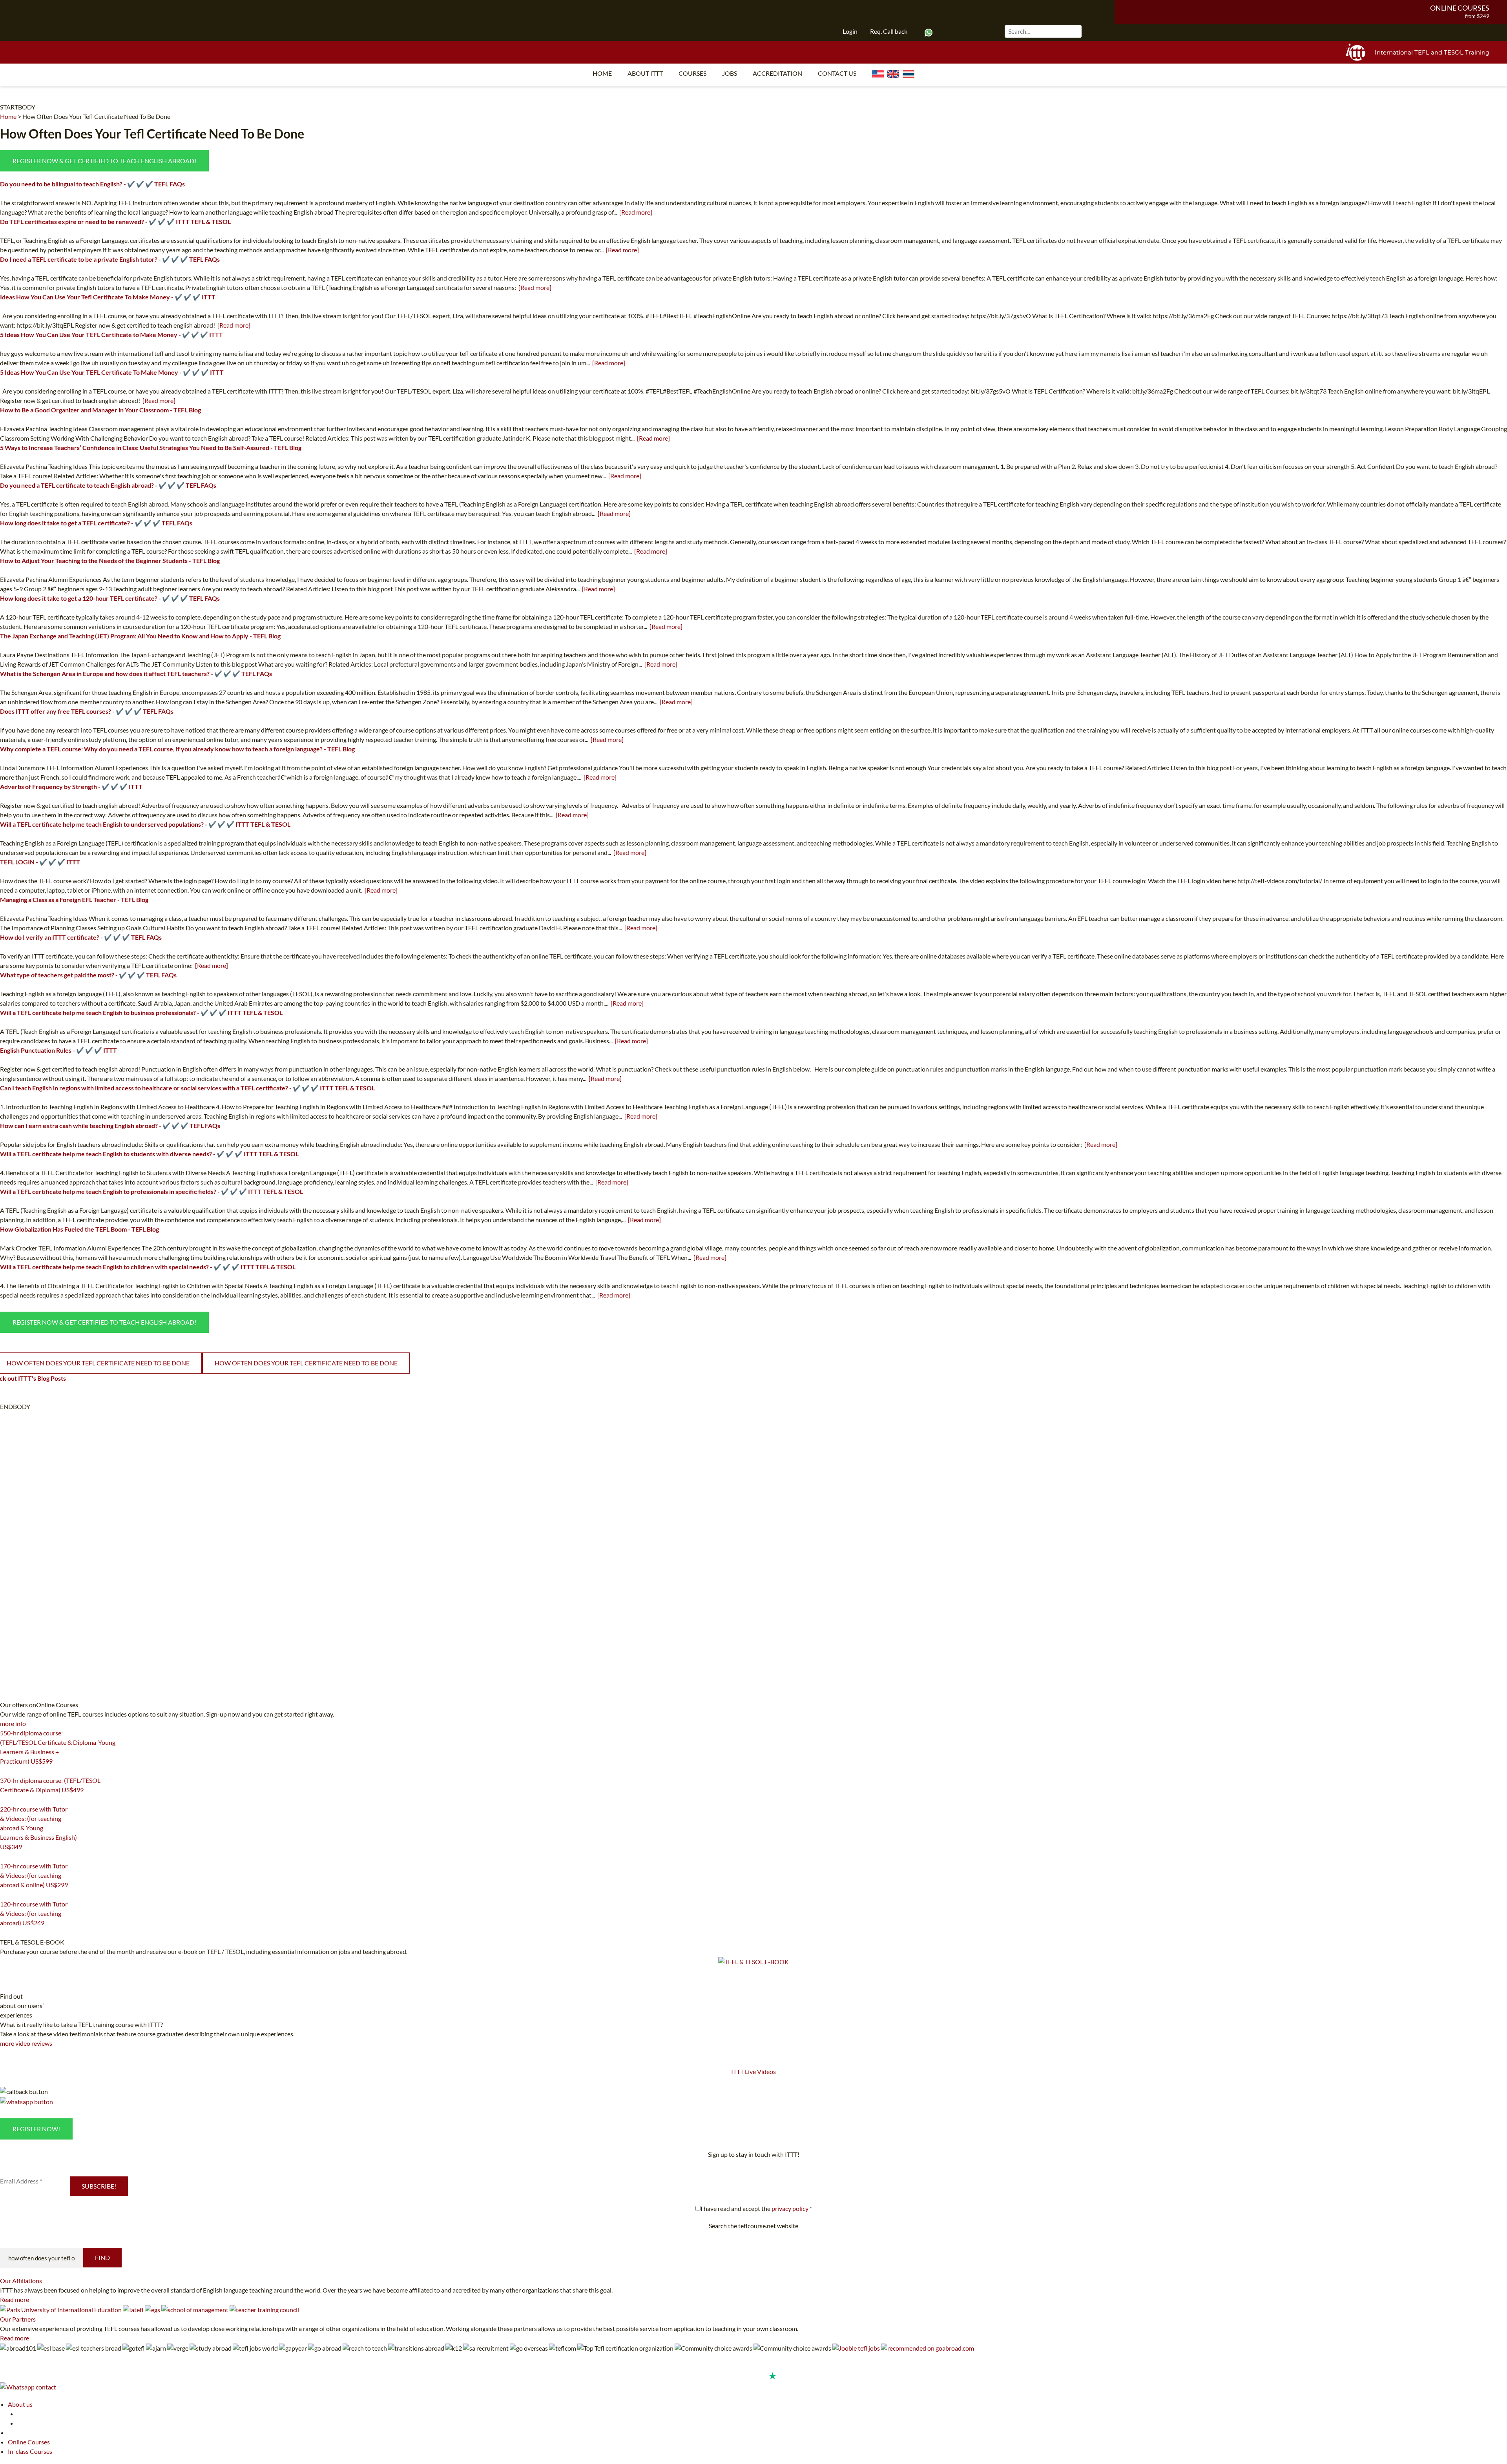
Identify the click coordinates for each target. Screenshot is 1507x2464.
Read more (15, 2299)
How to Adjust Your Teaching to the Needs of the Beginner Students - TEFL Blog (110, 560)
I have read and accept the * (756, 2208)
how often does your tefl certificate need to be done (306, 1363)
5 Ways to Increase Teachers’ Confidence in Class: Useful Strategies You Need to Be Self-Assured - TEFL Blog (151, 447)
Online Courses (1460, 8)
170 (5, 1895)
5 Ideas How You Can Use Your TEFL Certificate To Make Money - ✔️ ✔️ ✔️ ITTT (112, 372)
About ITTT (645, 73)
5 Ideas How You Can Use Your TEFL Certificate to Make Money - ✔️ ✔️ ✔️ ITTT (111, 334)
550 (5, 1771)
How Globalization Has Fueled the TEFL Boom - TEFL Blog (79, 1229)
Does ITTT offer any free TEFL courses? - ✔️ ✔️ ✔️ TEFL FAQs (87, 711)
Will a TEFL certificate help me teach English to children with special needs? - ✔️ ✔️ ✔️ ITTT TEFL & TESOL (148, 1267)
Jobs (730, 73)
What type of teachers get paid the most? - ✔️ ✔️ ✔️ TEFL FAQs (88, 975)
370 (5, 1800)
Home (602, 73)
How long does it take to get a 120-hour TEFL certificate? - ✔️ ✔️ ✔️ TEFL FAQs (110, 598)
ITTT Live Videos (753, 2071)
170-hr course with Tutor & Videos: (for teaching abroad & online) (34, 1875)
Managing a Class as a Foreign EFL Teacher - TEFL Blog (74, 899)
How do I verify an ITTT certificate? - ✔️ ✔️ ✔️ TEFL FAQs (81, 937)
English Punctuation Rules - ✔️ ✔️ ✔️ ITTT (58, 1050)
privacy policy (790, 2208)
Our (21, 2281)
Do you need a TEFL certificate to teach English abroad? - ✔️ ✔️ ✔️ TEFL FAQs (108, 485)
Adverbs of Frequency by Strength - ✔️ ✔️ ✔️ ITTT (71, 786)
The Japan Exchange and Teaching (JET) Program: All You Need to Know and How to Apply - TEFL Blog (140, 636)
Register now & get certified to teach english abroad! (104, 161)
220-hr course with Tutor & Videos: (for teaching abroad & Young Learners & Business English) (38, 1828)
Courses (692, 73)
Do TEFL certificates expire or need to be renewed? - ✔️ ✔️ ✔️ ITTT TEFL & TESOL (115, 221)
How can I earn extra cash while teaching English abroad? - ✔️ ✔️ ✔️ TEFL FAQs (110, 1125)
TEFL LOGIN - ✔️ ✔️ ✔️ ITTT (40, 862)
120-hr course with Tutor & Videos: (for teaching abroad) (34, 1913)
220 (5, 1857)
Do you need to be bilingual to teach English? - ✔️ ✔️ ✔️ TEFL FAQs (92, 184)
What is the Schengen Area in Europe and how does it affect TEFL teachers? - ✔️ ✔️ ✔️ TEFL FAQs (136, 673)
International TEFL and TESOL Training (1432, 52)
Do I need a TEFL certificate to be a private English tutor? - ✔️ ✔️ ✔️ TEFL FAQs (110, 259)
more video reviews (26, 2043)
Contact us (837, 73)
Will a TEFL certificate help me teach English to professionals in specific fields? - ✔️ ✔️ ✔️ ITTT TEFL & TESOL (151, 1191)
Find (102, 2257)
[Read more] (636, 212)
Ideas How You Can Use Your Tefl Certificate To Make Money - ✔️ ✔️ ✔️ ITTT (108, 297)
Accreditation (777, 73)
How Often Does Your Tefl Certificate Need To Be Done (96, 116)
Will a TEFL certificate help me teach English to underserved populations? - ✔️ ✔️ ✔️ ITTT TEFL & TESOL (145, 824)
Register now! (36, 2129)
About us (20, 2404)
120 (5, 1933)
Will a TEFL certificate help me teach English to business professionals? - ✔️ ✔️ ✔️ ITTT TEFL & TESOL (141, 1012)
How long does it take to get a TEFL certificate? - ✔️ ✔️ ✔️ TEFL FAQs (96, 523)
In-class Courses (30, 2451)
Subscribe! (99, 2186)
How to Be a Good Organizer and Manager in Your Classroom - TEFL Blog (100, 410)
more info (13, 1723)
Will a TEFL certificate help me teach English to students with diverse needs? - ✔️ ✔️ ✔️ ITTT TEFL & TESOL (149, 1154)
